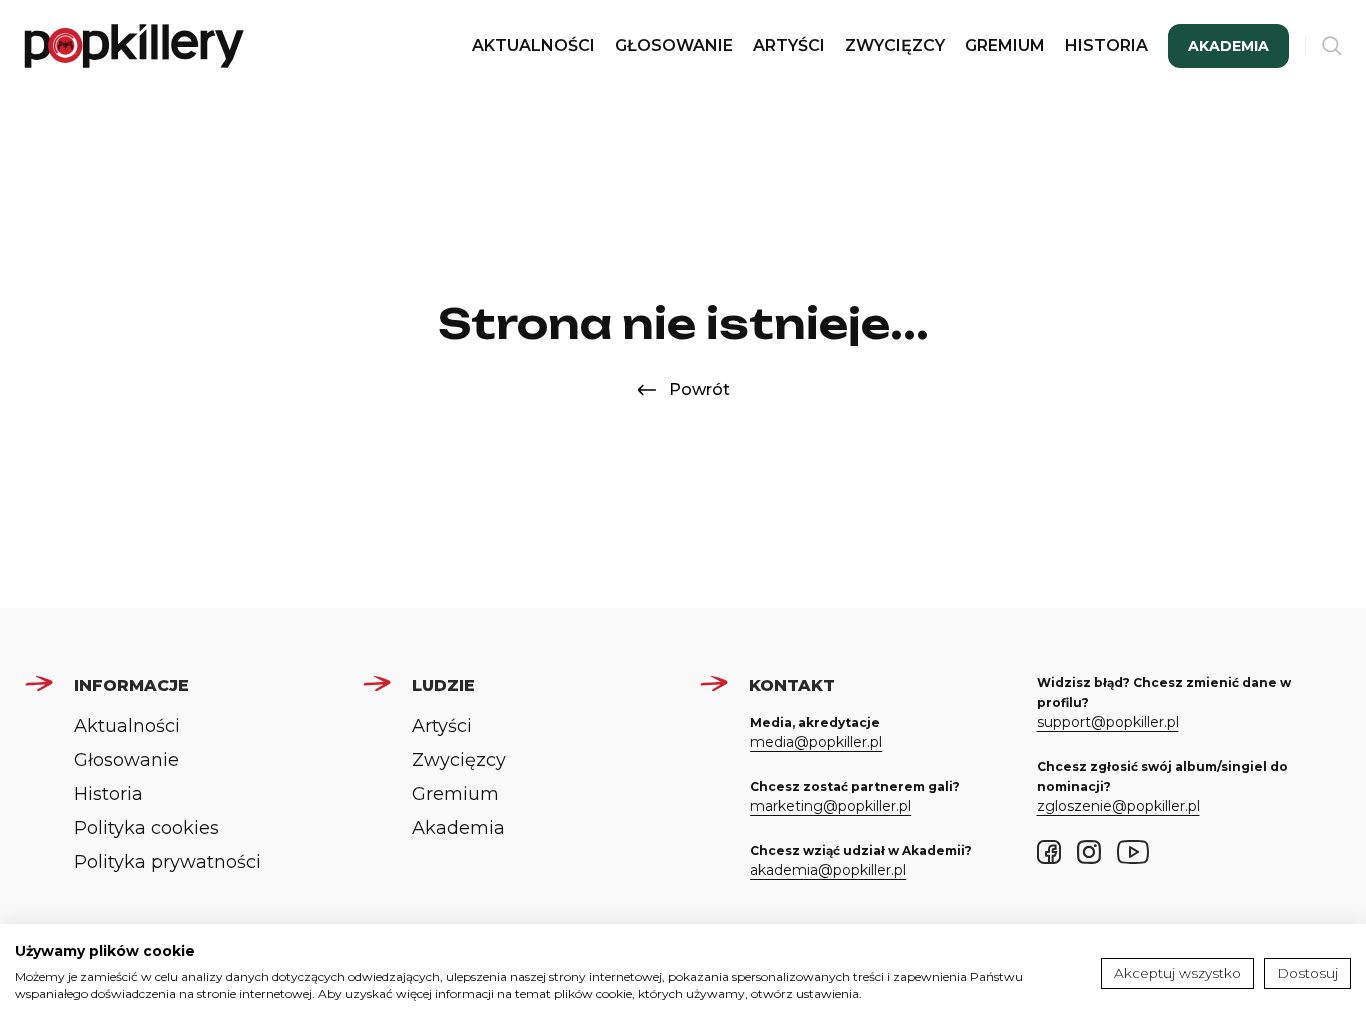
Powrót (699, 389)
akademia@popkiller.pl (828, 870)
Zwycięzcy (895, 45)
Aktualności (533, 45)
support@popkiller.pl (1108, 722)
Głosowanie (674, 45)
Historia (1106, 45)
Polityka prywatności (167, 862)
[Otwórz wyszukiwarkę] (1332, 46)
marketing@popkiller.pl (830, 806)
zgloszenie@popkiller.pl (1118, 806)
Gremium (1005, 45)
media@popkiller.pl (816, 742)
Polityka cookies (146, 828)
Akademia (1228, 46)
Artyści (789, 45)
